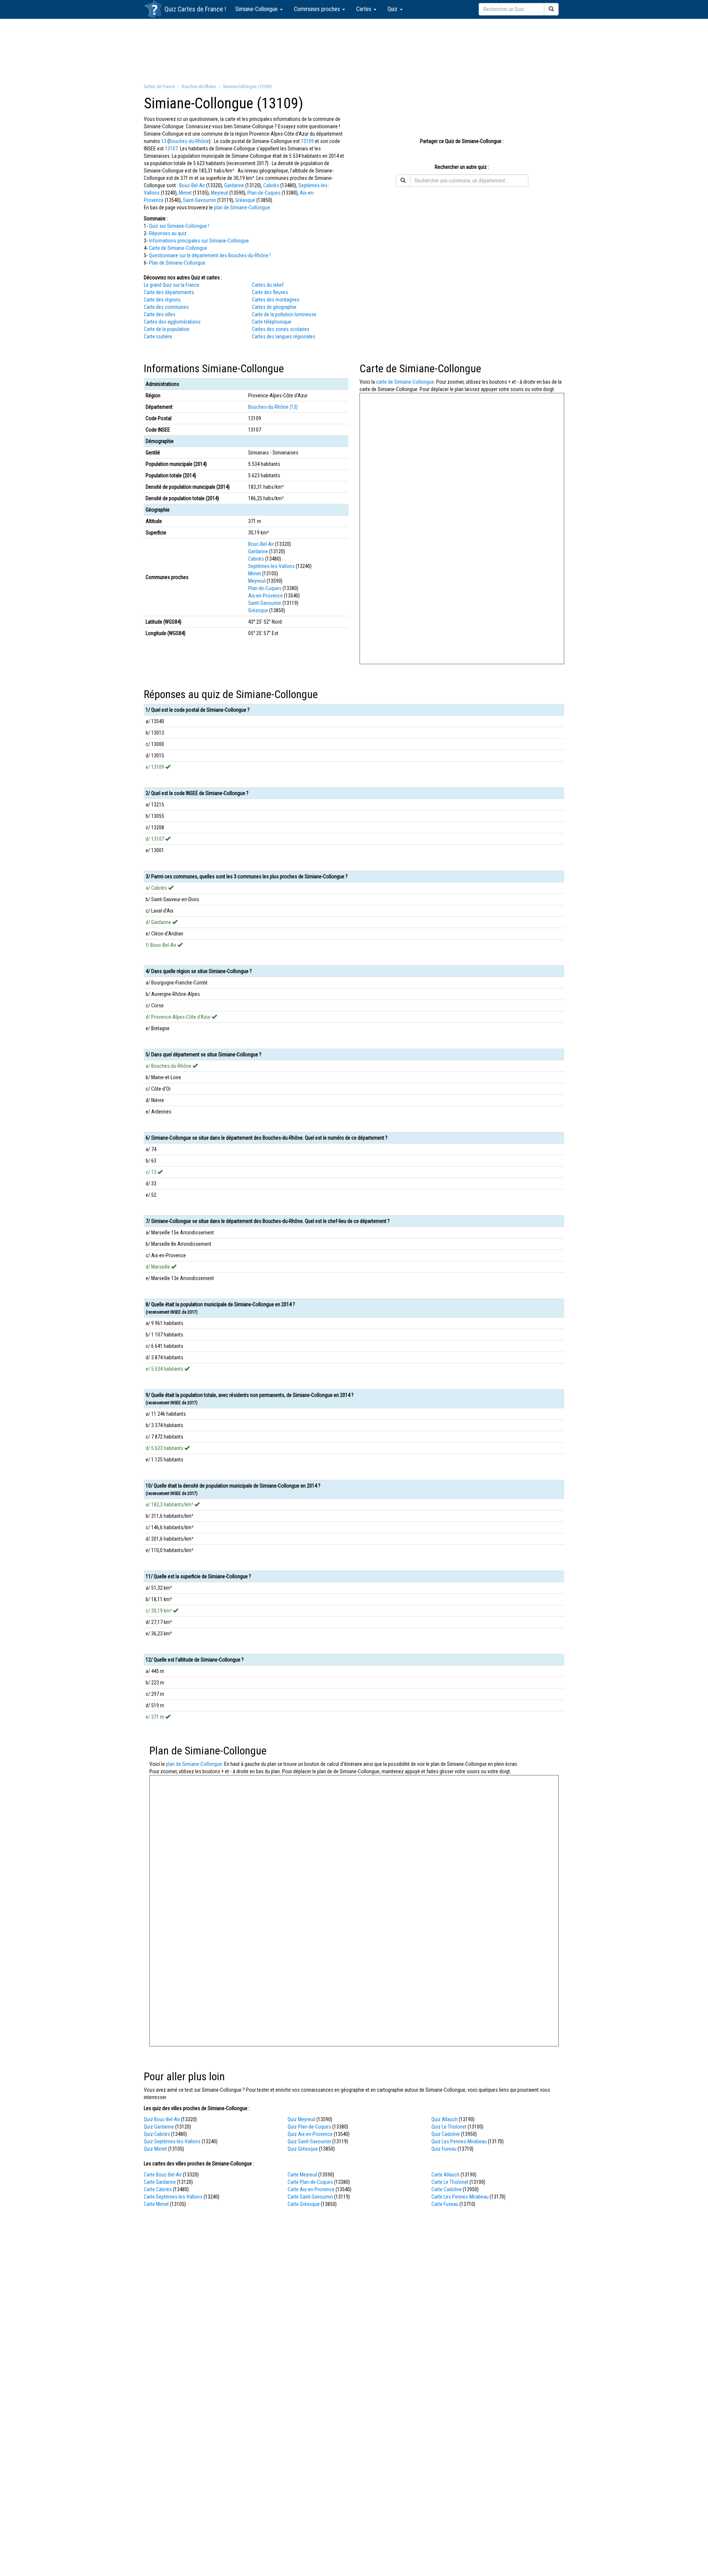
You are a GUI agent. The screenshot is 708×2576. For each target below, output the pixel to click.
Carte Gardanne (160, 2182)
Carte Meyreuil (302, 2175)
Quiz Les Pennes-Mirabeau (459, 2141)
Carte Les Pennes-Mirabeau (460, 2197)
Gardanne (234, 185)
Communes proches (318, 9)
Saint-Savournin (199, 200)
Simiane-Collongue (257, 9)
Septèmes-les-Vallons (271, 566)
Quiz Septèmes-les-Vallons (172, 2141)
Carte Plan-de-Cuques (310, 2182)
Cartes (365, 9)
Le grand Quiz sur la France (172, 285)
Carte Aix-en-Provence (311, 2189)
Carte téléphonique (272, 322)
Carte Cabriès (158, 2189)
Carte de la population (167, 329)
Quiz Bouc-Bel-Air (162, 2119)
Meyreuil (220, 193)
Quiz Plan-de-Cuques (309, 2127)
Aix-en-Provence (265, 596)
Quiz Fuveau (444, 2149)
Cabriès (271, 185)
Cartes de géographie (274, 307)
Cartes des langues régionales (284, 337)
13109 (307, 141)
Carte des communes (166, 307)
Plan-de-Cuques (264, 193)
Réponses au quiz (168, 233)
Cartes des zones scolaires (281, 329)
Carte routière (158, 337)
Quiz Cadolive (446, 2134)
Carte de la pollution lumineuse (284, 314)
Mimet (185, 193)
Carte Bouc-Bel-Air (163, 2175)
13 (164, 141)
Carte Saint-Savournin (310, 2197)
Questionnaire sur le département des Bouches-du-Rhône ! (210, 255)
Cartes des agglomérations (172, 322)
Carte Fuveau (445, 2204)
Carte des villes (160, 314)
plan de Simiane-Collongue (242, 208)
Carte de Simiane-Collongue (178, 248)
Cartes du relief (268, 285)
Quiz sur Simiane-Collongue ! (179, 226)
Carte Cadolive (447, 2189)
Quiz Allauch (445, 2119)
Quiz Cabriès (157, 2134)
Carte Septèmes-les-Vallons (173, 2197)
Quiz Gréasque (303, 2149)
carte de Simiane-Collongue (405, 382)
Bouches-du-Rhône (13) (273, 407)
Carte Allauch (445, 2175)
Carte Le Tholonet (450, 2182)
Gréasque (245, 200)
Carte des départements (169, 292)
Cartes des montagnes (276, 300)
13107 (171, 149)
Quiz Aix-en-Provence (310, 2134)
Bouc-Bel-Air (192, 185)
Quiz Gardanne (159, 2127)
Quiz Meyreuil (301, 2119)
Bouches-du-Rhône (189, 141)
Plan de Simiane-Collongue (177, 263)
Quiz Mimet (155, 2149)
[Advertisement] (354, 50)
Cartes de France (200, 9)
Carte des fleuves (270, 292)
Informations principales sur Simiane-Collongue (199, 241)
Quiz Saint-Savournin (309, 2141)
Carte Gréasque (304, 2204)
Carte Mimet (156, 2204)
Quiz (393, 9)
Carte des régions (162, 300)
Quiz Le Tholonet (449, 2127)
